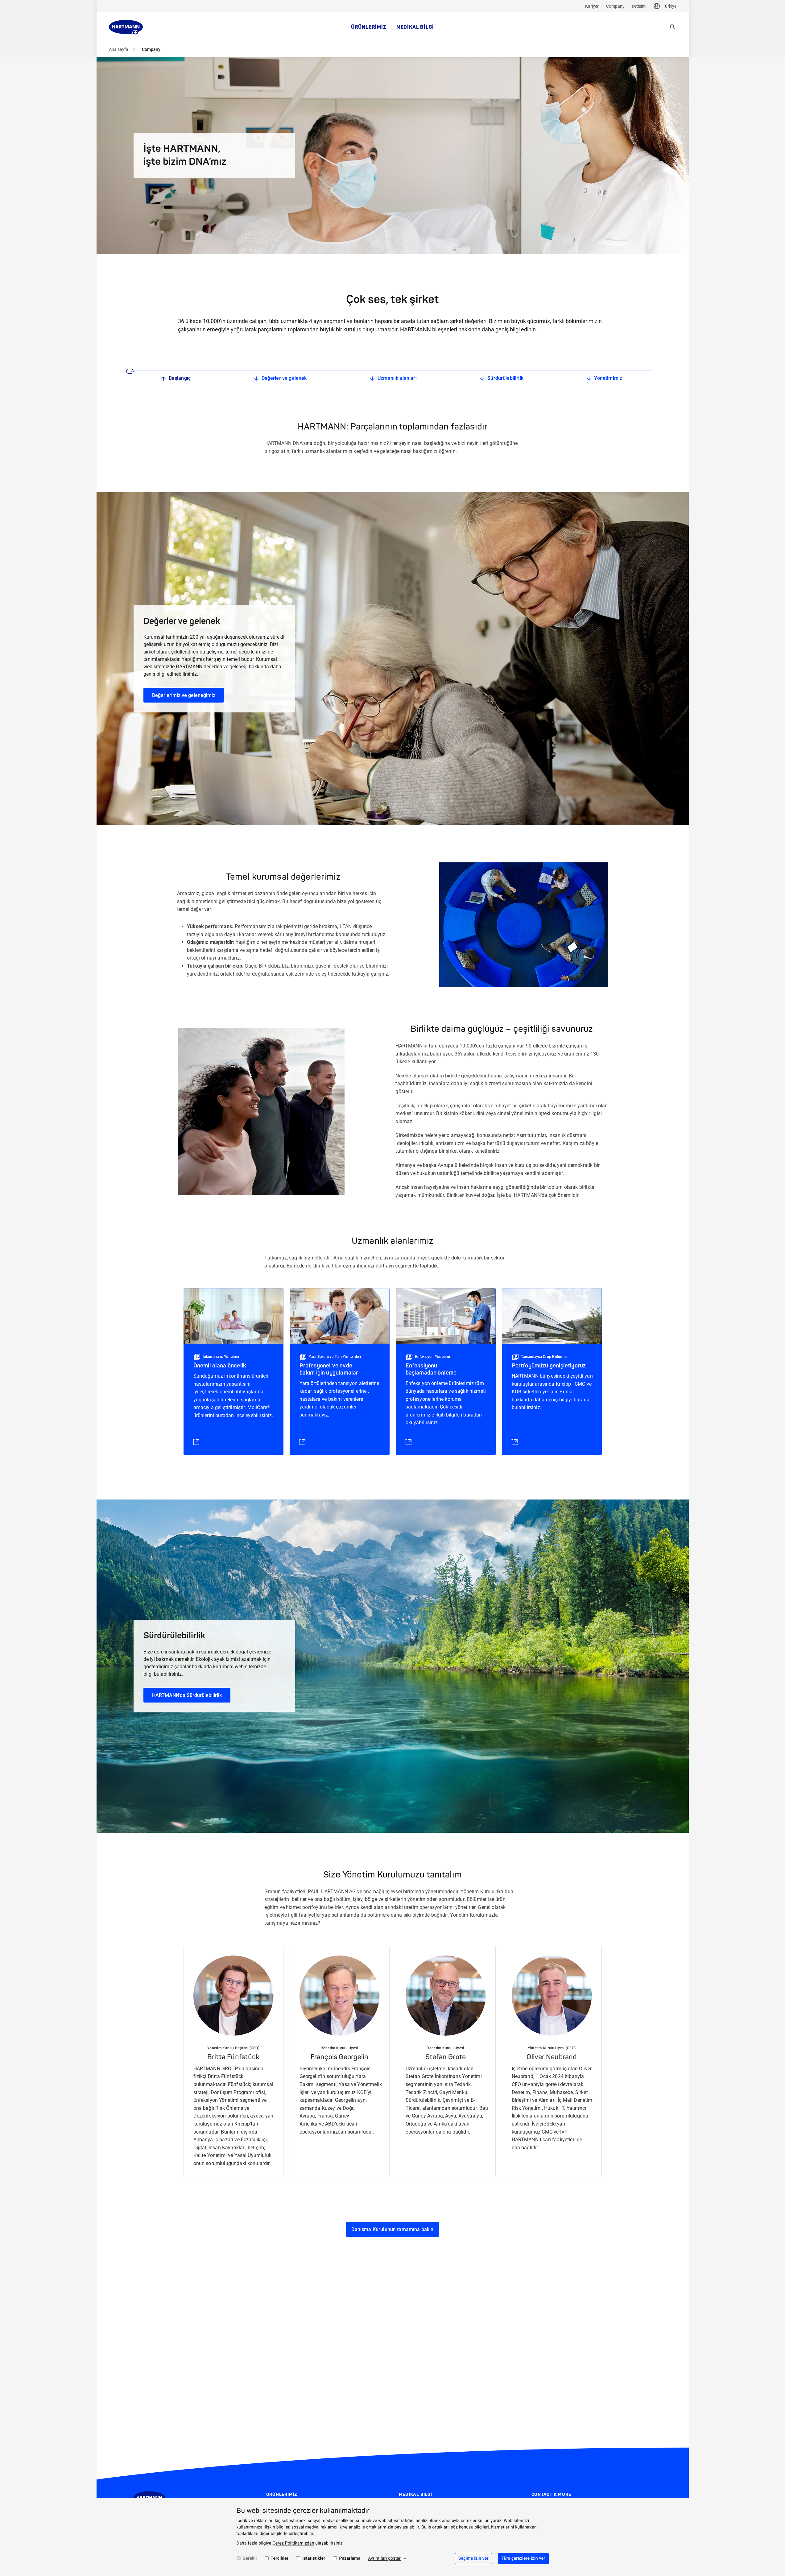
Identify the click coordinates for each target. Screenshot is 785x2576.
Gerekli (250, 2558)
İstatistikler (314, 2558)
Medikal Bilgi (415, 27)
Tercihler (280, 2558)
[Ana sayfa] (126, 27)
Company (615, 6)
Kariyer (592, 6)
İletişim (639, 6)
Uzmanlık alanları (397, 378)
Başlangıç (180, 378)
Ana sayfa (119, 49)
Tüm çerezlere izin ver (523, 2558)
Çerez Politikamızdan (293, 2543)
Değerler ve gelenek (284, 378)
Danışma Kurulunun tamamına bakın (392, 2229)
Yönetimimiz (608, 378)
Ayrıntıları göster (384, 2558)
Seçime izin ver (473, 2558)
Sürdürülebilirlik (505, 378)
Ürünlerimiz (369, 27)
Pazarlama (350, 2558)
